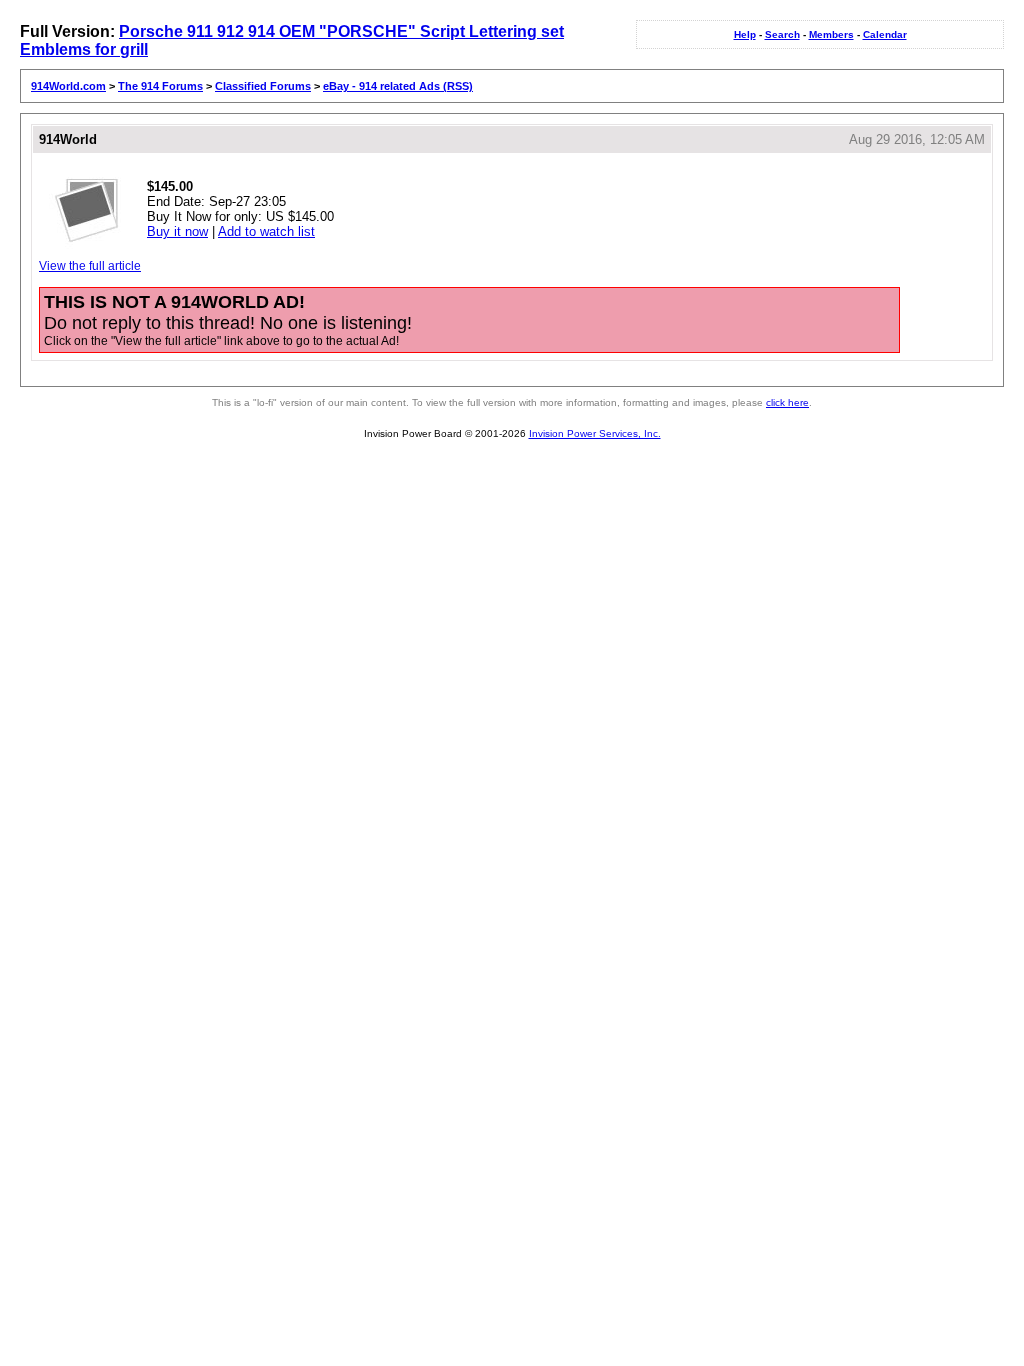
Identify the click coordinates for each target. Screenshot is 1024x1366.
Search (782, 34)
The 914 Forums (160, 86)
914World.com (68, 86)
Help (745, 34)
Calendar (885, 34)
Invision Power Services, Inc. (595, 433)
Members (831, 34)
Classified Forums (263, 86)
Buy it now (177, 231)
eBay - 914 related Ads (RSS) (398, 86)
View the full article (90, 266)
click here (787, 402)
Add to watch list (266, 231)
